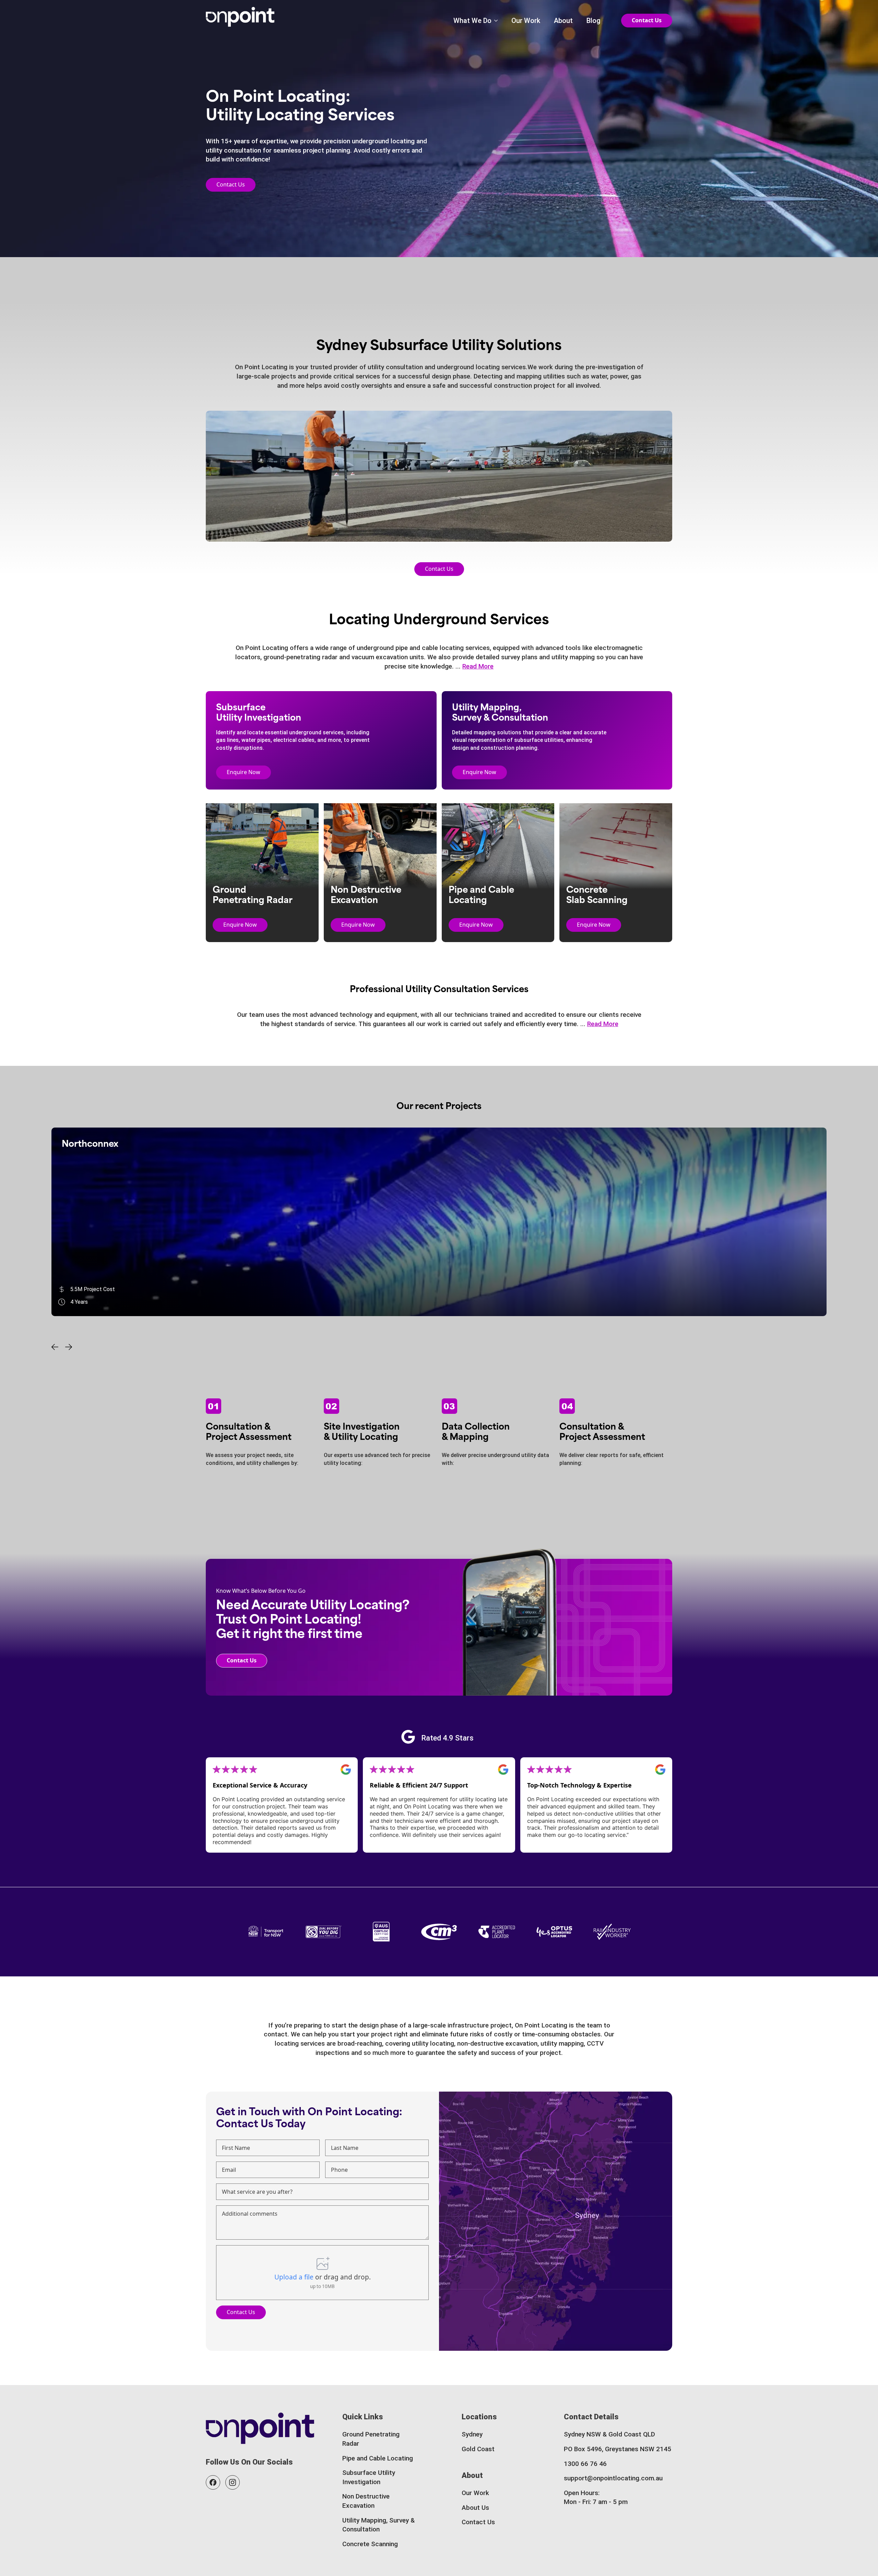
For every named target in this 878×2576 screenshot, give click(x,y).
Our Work (526, 21)
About (563, 21)
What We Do (472, 21)
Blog (594, 21)
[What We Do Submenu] (495, 21)
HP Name (214, 2098)
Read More (478, 666)
